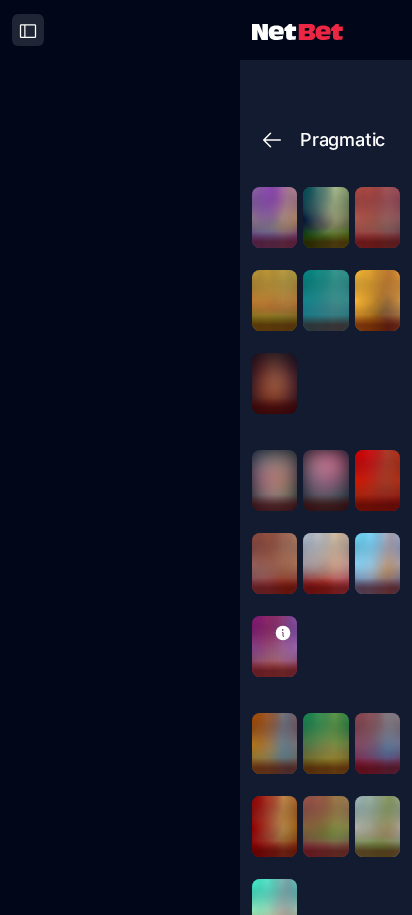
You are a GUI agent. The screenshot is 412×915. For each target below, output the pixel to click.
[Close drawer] (28, 30)
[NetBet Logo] (297, 30)
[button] (283, 631)
